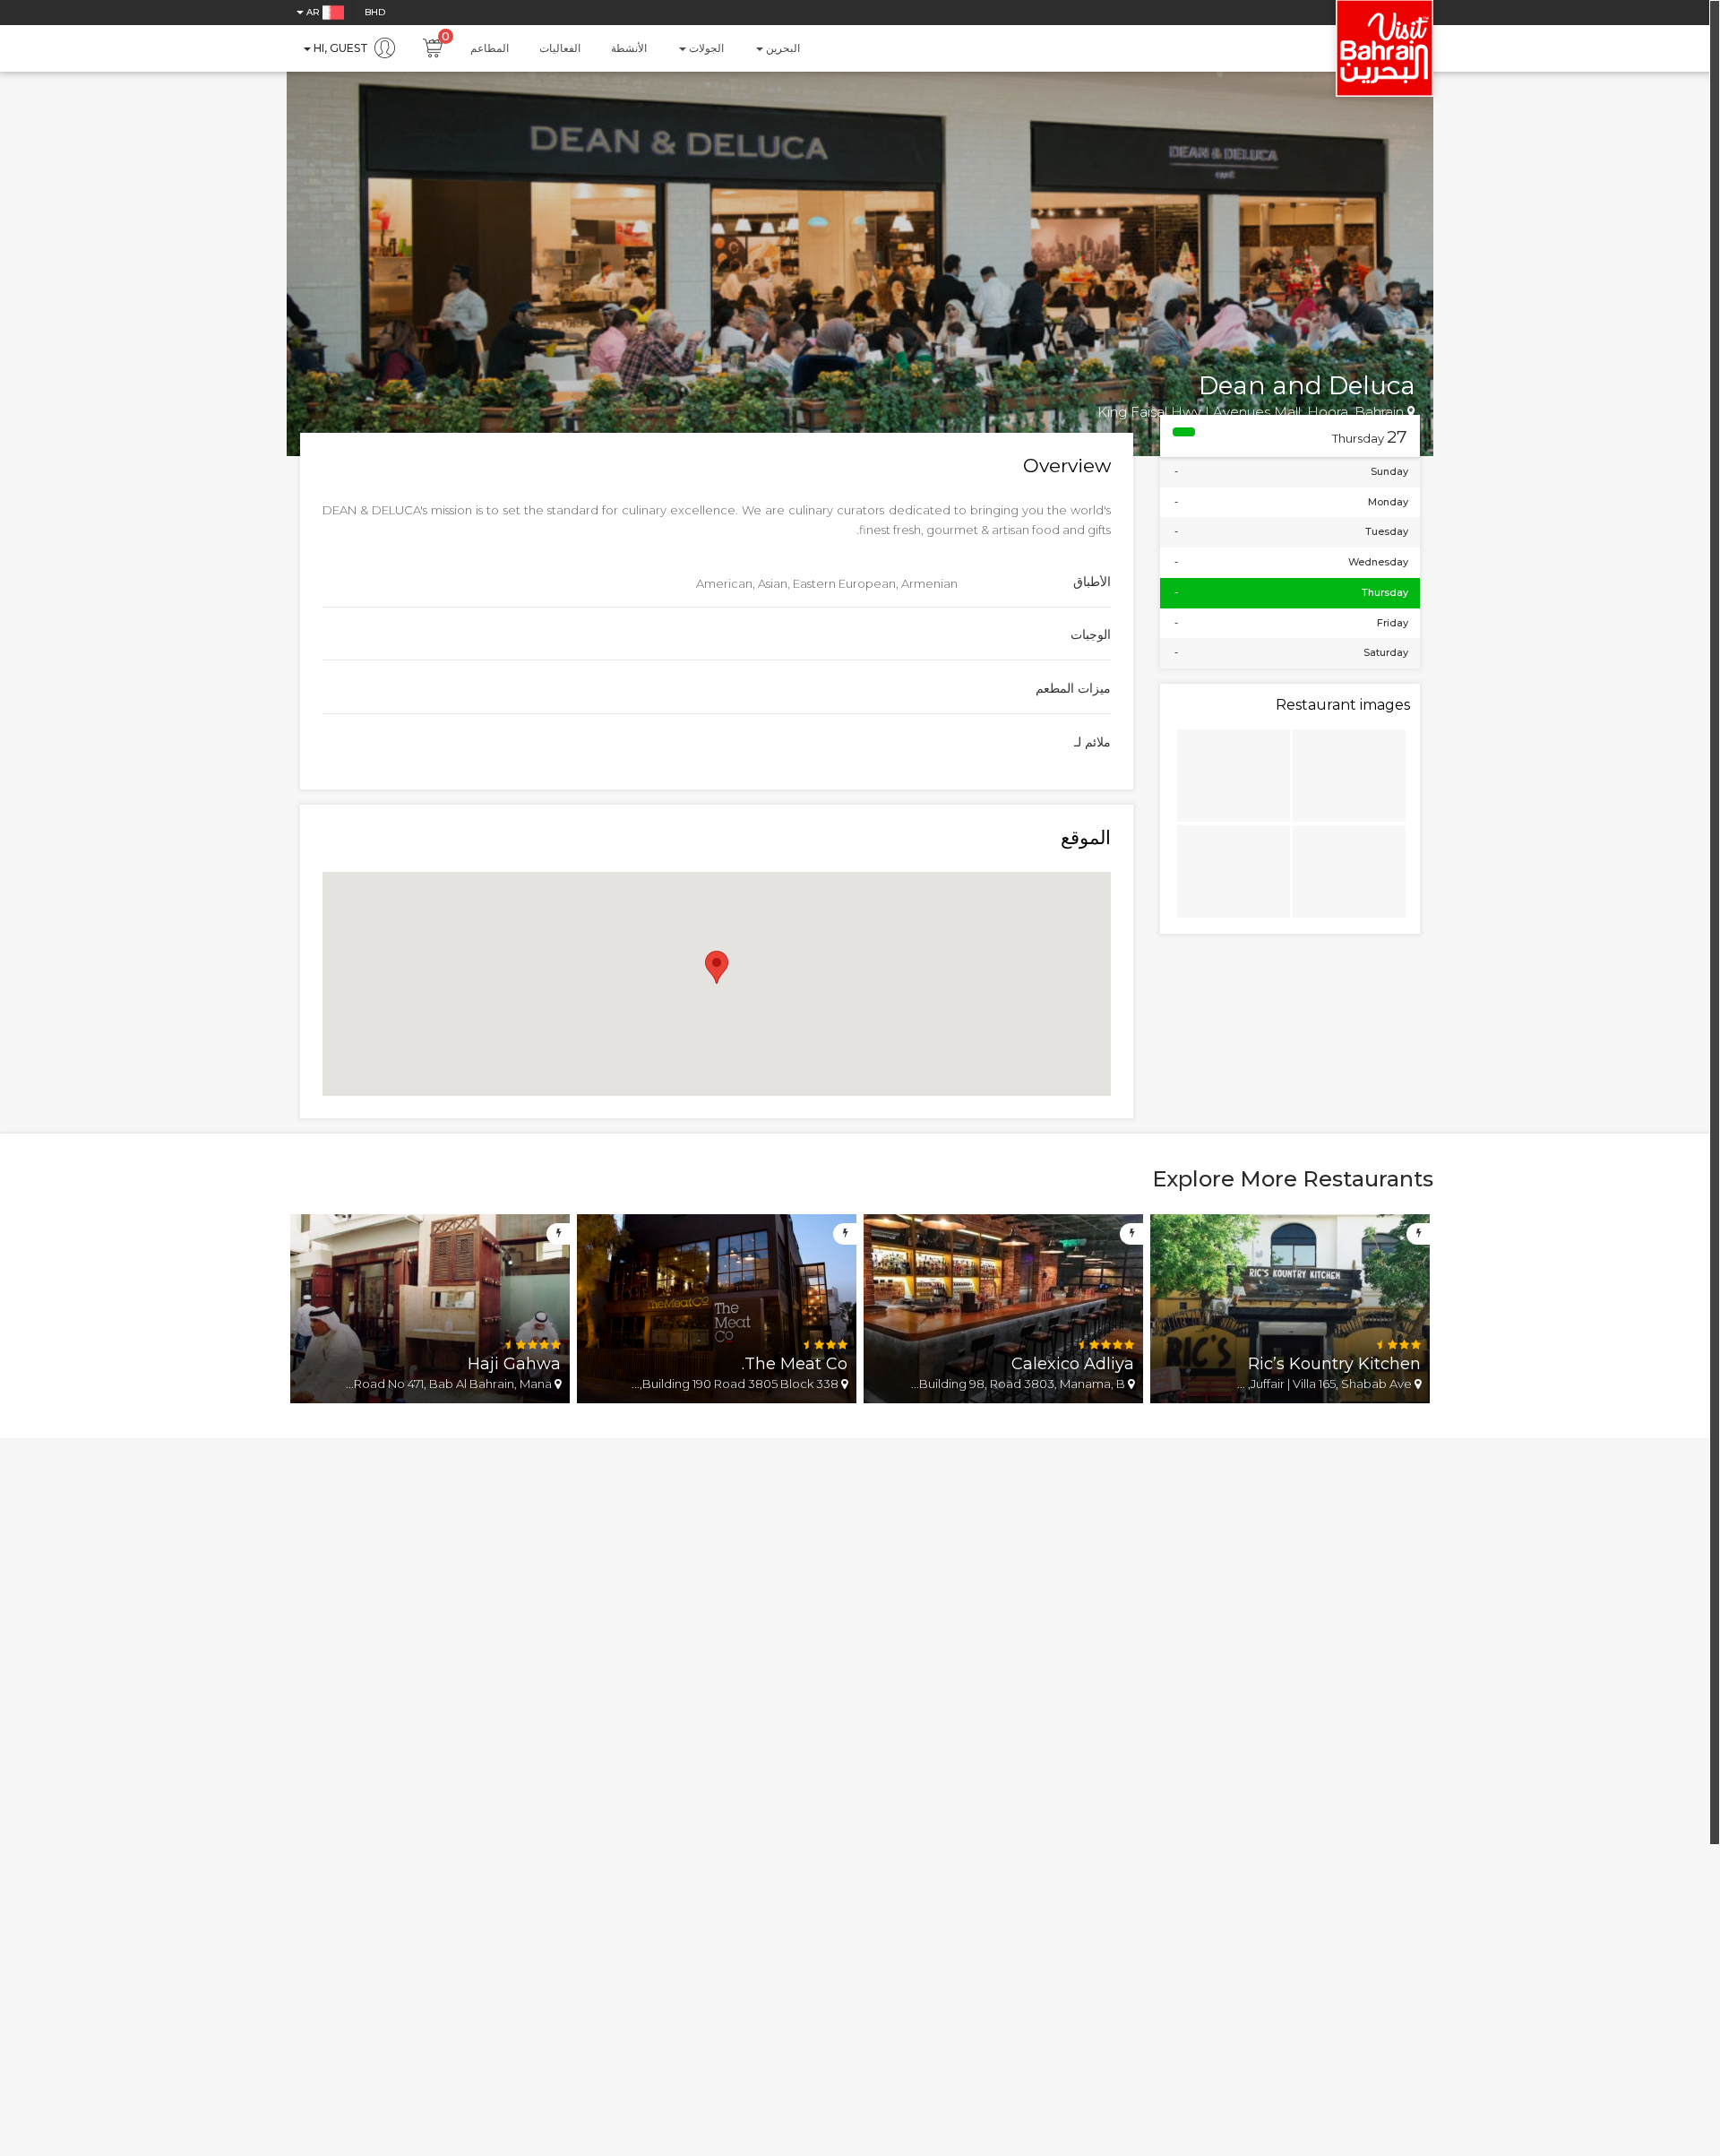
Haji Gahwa (514, 1364)
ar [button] (313, 12)
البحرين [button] (782, 48)
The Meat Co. (795, 1364)
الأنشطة (629, 48)
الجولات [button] (705, 48)
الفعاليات (560, 48)
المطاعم (490, 48)
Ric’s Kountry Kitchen (1334, 1364)
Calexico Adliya (1073, 1364)
